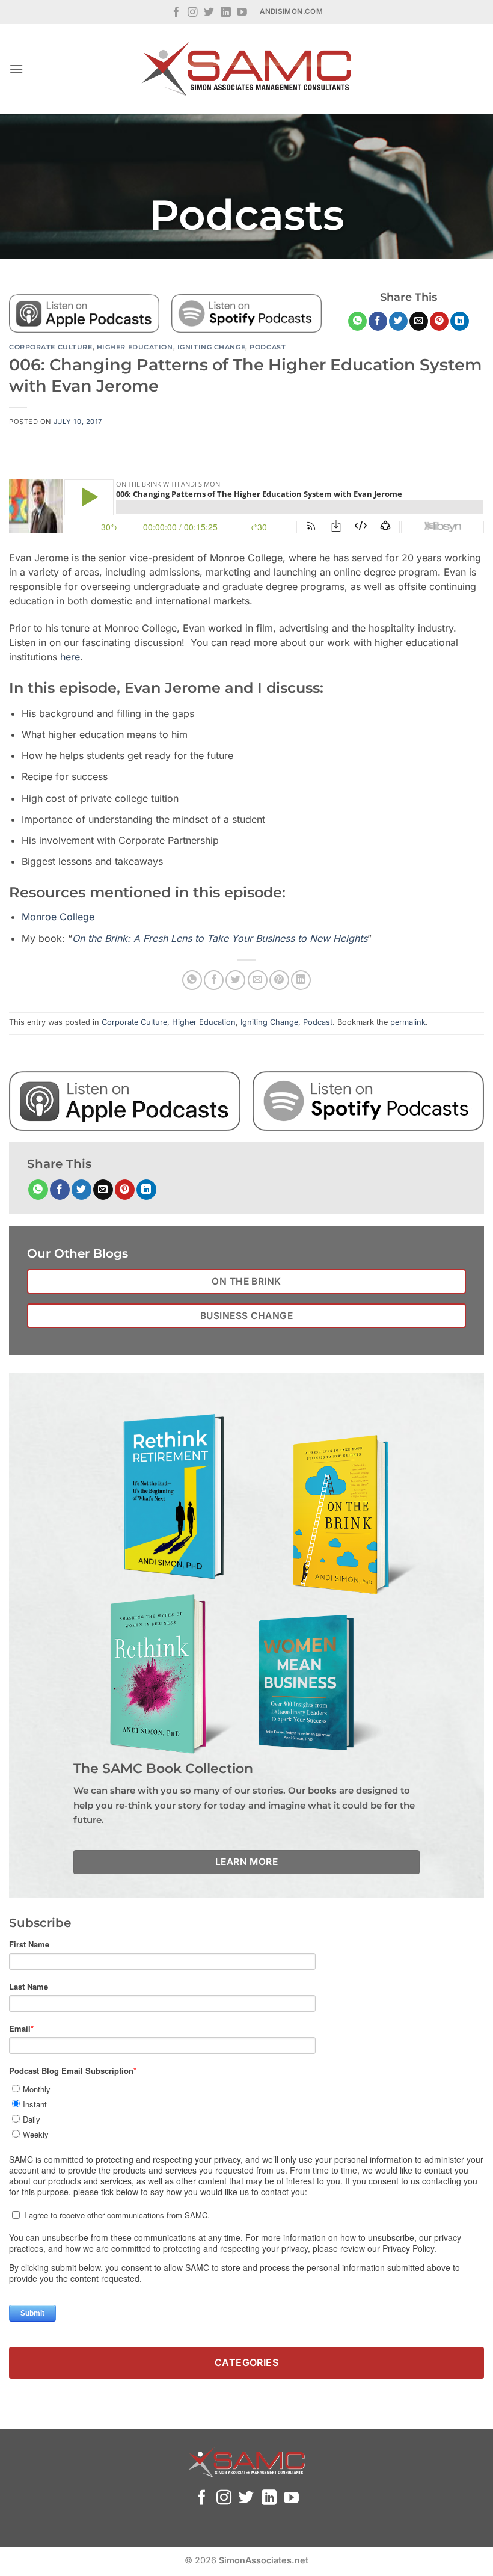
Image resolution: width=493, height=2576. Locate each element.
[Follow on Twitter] (209, 13)
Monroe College (58, 917)
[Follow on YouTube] (242, 13)
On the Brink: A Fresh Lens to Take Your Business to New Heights (220, 938)
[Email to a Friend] (419, 321)
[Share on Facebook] (378, 321)
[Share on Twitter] (398, 321)
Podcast (268, 347)
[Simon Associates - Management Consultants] (246, 69)
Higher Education (135, 347)
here (70, 657)
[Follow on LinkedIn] (226, 13)
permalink (408, 1022)
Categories (247, 2362)
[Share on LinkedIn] (460, 321)
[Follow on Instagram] (193, 13)
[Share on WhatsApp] (357, 321)
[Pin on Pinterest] (439, 321)
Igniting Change (211, 347)
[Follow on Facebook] (176, 13)
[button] (16, 69)
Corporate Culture (51, 347)
